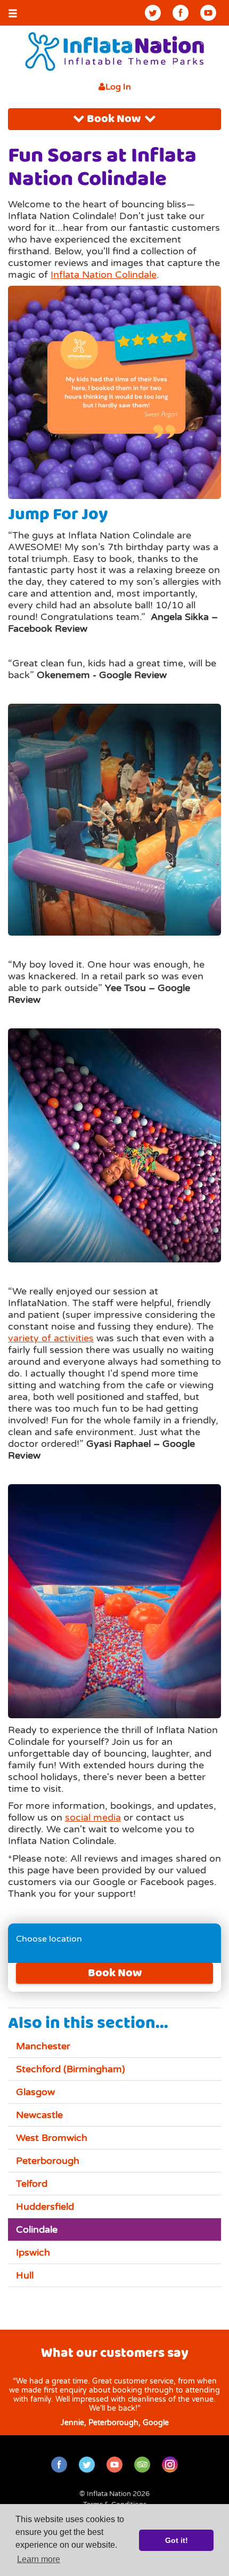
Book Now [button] (115, 1973)
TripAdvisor (142, 2465)
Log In (118, 87)
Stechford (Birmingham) (71, 2069)
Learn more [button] (39, 2559)
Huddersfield (45, 2207)
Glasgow (35, 2092)
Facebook (181, 13)
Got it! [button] (177, 2540)
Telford (32, 2184)
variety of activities (51, 1338)
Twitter (153, 13)
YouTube (208, 13)
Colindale (37, 2229)
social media (93, 1817)
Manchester (43, 2046)
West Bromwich (52, 2138)
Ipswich (33, 2252)
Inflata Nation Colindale (104, 275)
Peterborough (48, 2161)
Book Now (115, 119)
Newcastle (39, 2115)
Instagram (170, 2465)
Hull (25, 2275)
